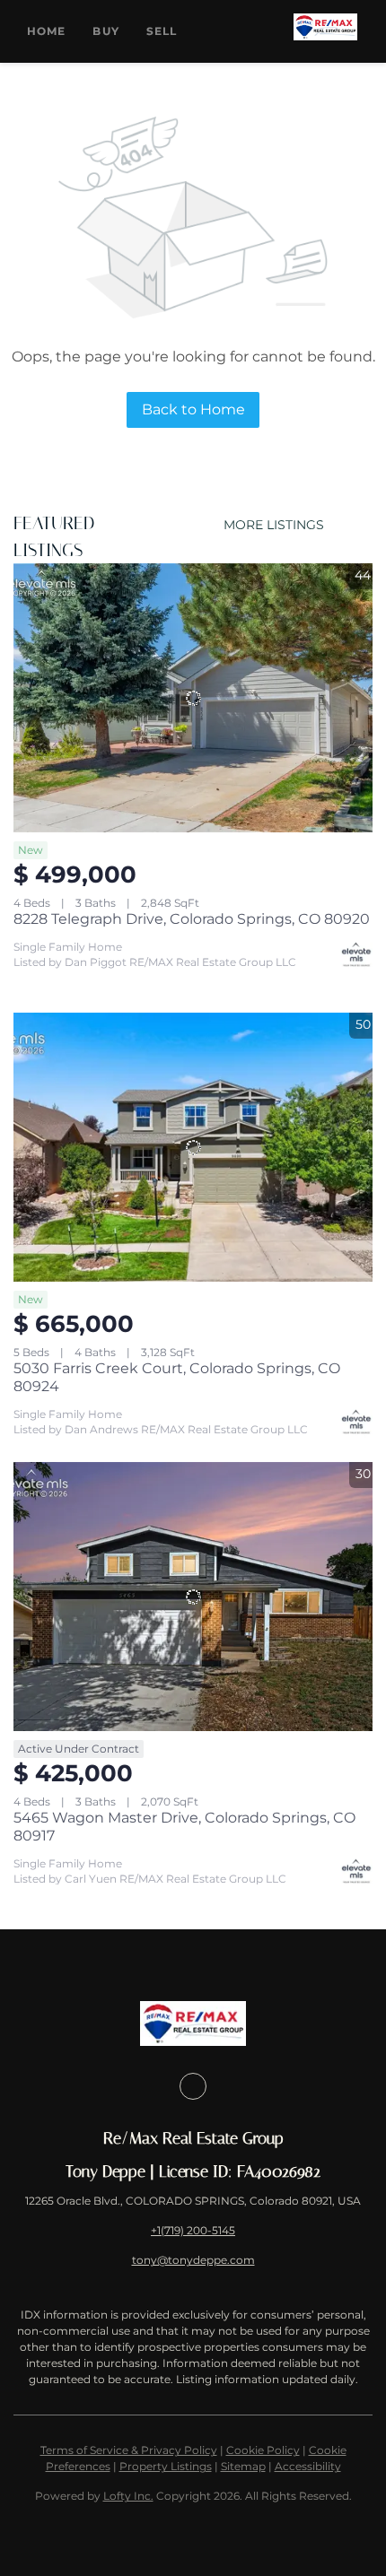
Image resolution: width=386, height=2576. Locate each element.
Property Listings (166, 2466)
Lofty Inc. (128, 2496)
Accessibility (308, 2466)
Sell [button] (162, 31)
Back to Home (193, 409)
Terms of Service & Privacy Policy (129, 2450)
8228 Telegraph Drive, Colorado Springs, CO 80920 (192, 919)
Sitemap (243, 2466)
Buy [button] (105, 31)
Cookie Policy (263, 2450)
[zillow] (193, 2086)
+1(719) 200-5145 (193, 2230)
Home (46, 31)
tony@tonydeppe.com (193, 2260)
